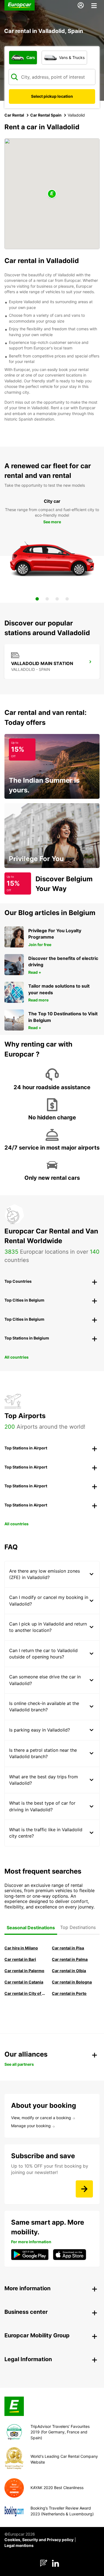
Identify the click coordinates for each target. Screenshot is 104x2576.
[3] (57, 599)
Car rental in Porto (69, 1993)
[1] (37, 599)
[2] (47, 599)
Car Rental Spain (46, 115)
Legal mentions (19, 2545)
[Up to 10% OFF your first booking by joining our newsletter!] (84, 2189)
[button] (52, 194)
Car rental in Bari (20, 1959)
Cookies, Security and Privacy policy (39, 2540)
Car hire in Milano (21, 1948)
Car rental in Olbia (69, 1971)
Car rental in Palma (70, 1959)
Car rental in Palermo (24, 1971)
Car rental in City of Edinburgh (26, 1993)
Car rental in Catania (24, 1982)
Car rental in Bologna (72, 1982)
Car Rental (14, 115)
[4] (67, 599)
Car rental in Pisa (68, 1948)
